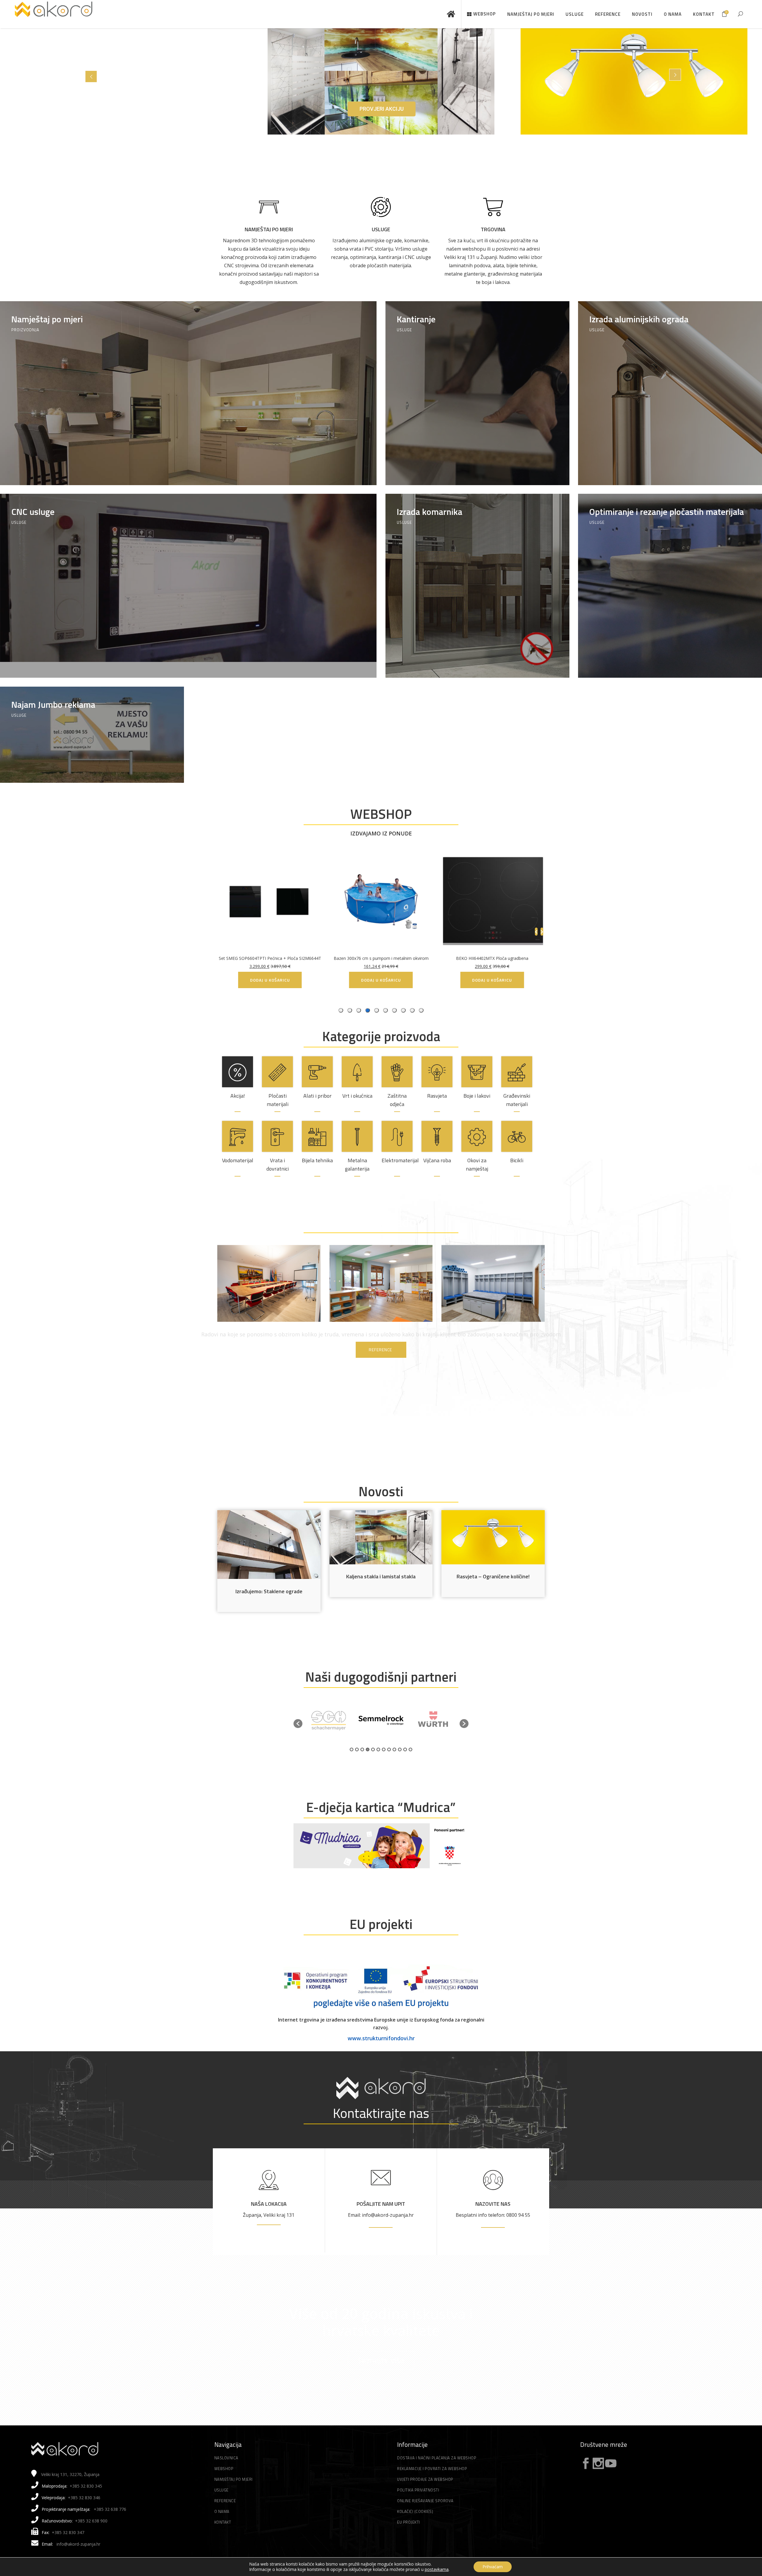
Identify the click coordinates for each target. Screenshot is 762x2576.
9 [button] (394, 1749)
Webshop (224, 2469)
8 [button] (389, 1749)
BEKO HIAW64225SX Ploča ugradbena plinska (410, 958)
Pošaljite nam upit (381, 2204)
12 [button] (410, 1749)
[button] (298, 1724)
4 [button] (368, 1749)
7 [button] (384, 1749)
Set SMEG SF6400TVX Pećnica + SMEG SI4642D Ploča (521, 958)
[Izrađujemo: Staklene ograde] (269, 1545)
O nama (222, 2511)
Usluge (381, 229)
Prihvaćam (493, 2567)
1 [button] (352, 1749)
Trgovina (493, 229)
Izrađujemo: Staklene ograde (269, 1591)
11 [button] (405, 1749)
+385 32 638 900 (91, 2521)
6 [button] (378, 1749)
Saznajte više (381, 2360)
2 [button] (357, 1749)
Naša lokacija (269, 2204)
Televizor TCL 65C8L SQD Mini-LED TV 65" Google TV (299, 958)
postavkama (437, 2569)
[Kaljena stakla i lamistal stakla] (381, 1537)
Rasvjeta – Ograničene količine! (493, 1576)
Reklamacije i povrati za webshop (432, 2469)
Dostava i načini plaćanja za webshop (437, 2458)
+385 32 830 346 (84, 2498)
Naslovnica (226, 2458)
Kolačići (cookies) (415, 2511)
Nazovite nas (493, 2204)
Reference (225, 2501)
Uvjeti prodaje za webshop (425, 2479)
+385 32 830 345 (86, 2486)
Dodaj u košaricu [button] (521, 980)
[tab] (421, 1010)
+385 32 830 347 (68, 2532)
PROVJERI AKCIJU (382, 109)
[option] (329, 1720)
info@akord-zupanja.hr (78, 2544)
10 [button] (400, 1749)
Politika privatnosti (418, 2490)
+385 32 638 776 (110, 2509)
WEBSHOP (381, 814)
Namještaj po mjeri (269, 229)
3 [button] (362, 1749)
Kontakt (223, 2522)
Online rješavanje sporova (425, 2501)
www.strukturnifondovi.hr (381, 2038)
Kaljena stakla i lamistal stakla (381, 1576)
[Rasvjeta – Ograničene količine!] (493, 1537)
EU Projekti (409, 2522)
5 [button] (373, 1749)
